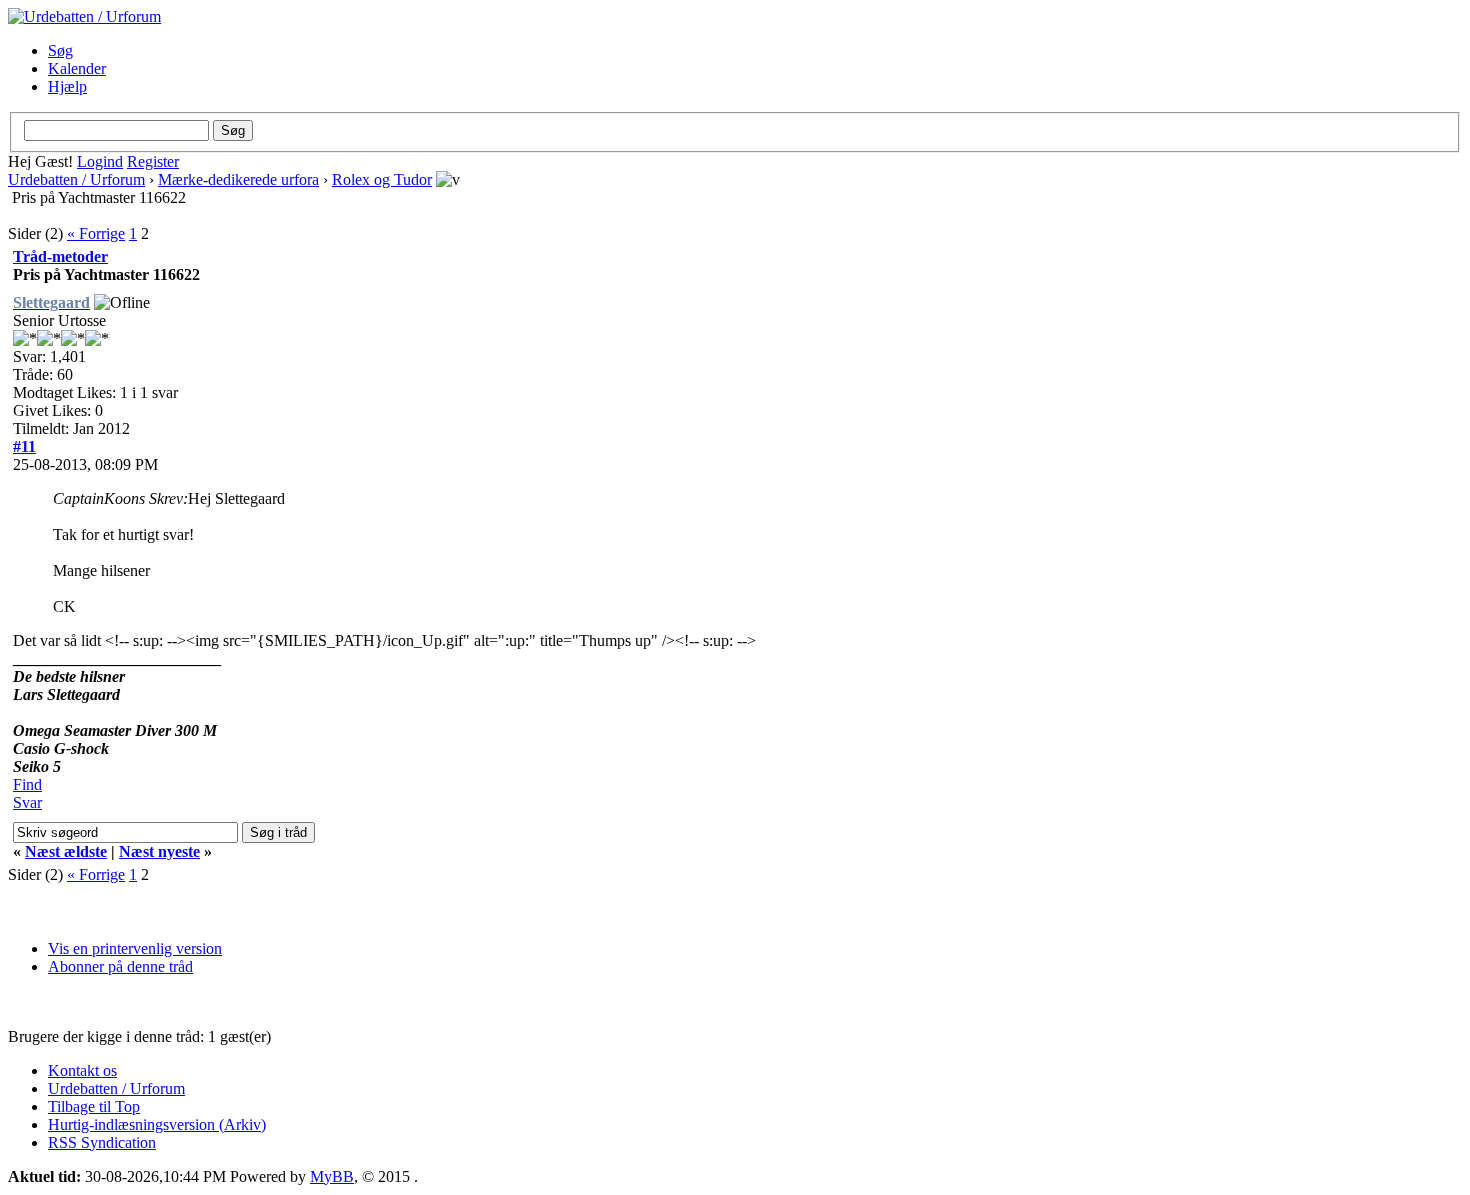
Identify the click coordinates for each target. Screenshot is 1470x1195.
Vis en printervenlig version (135, 948)
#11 (24, 446)
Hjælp (67, 86)
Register (153, 161)
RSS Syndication (102, 1142)
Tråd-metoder (60, 256)
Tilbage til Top (94, 1106)
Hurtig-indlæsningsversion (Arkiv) (157, 1124)
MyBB (332, 1176)
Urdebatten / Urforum (76, 179)
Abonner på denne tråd (120, 966)
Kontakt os (82, 1070)
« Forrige (96, 233)
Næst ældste (66, 851)
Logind (100, 161)
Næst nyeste (159, 851)
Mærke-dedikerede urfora (238, 179)
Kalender (77, 68)
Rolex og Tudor (382, 179)
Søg (60, 50)
